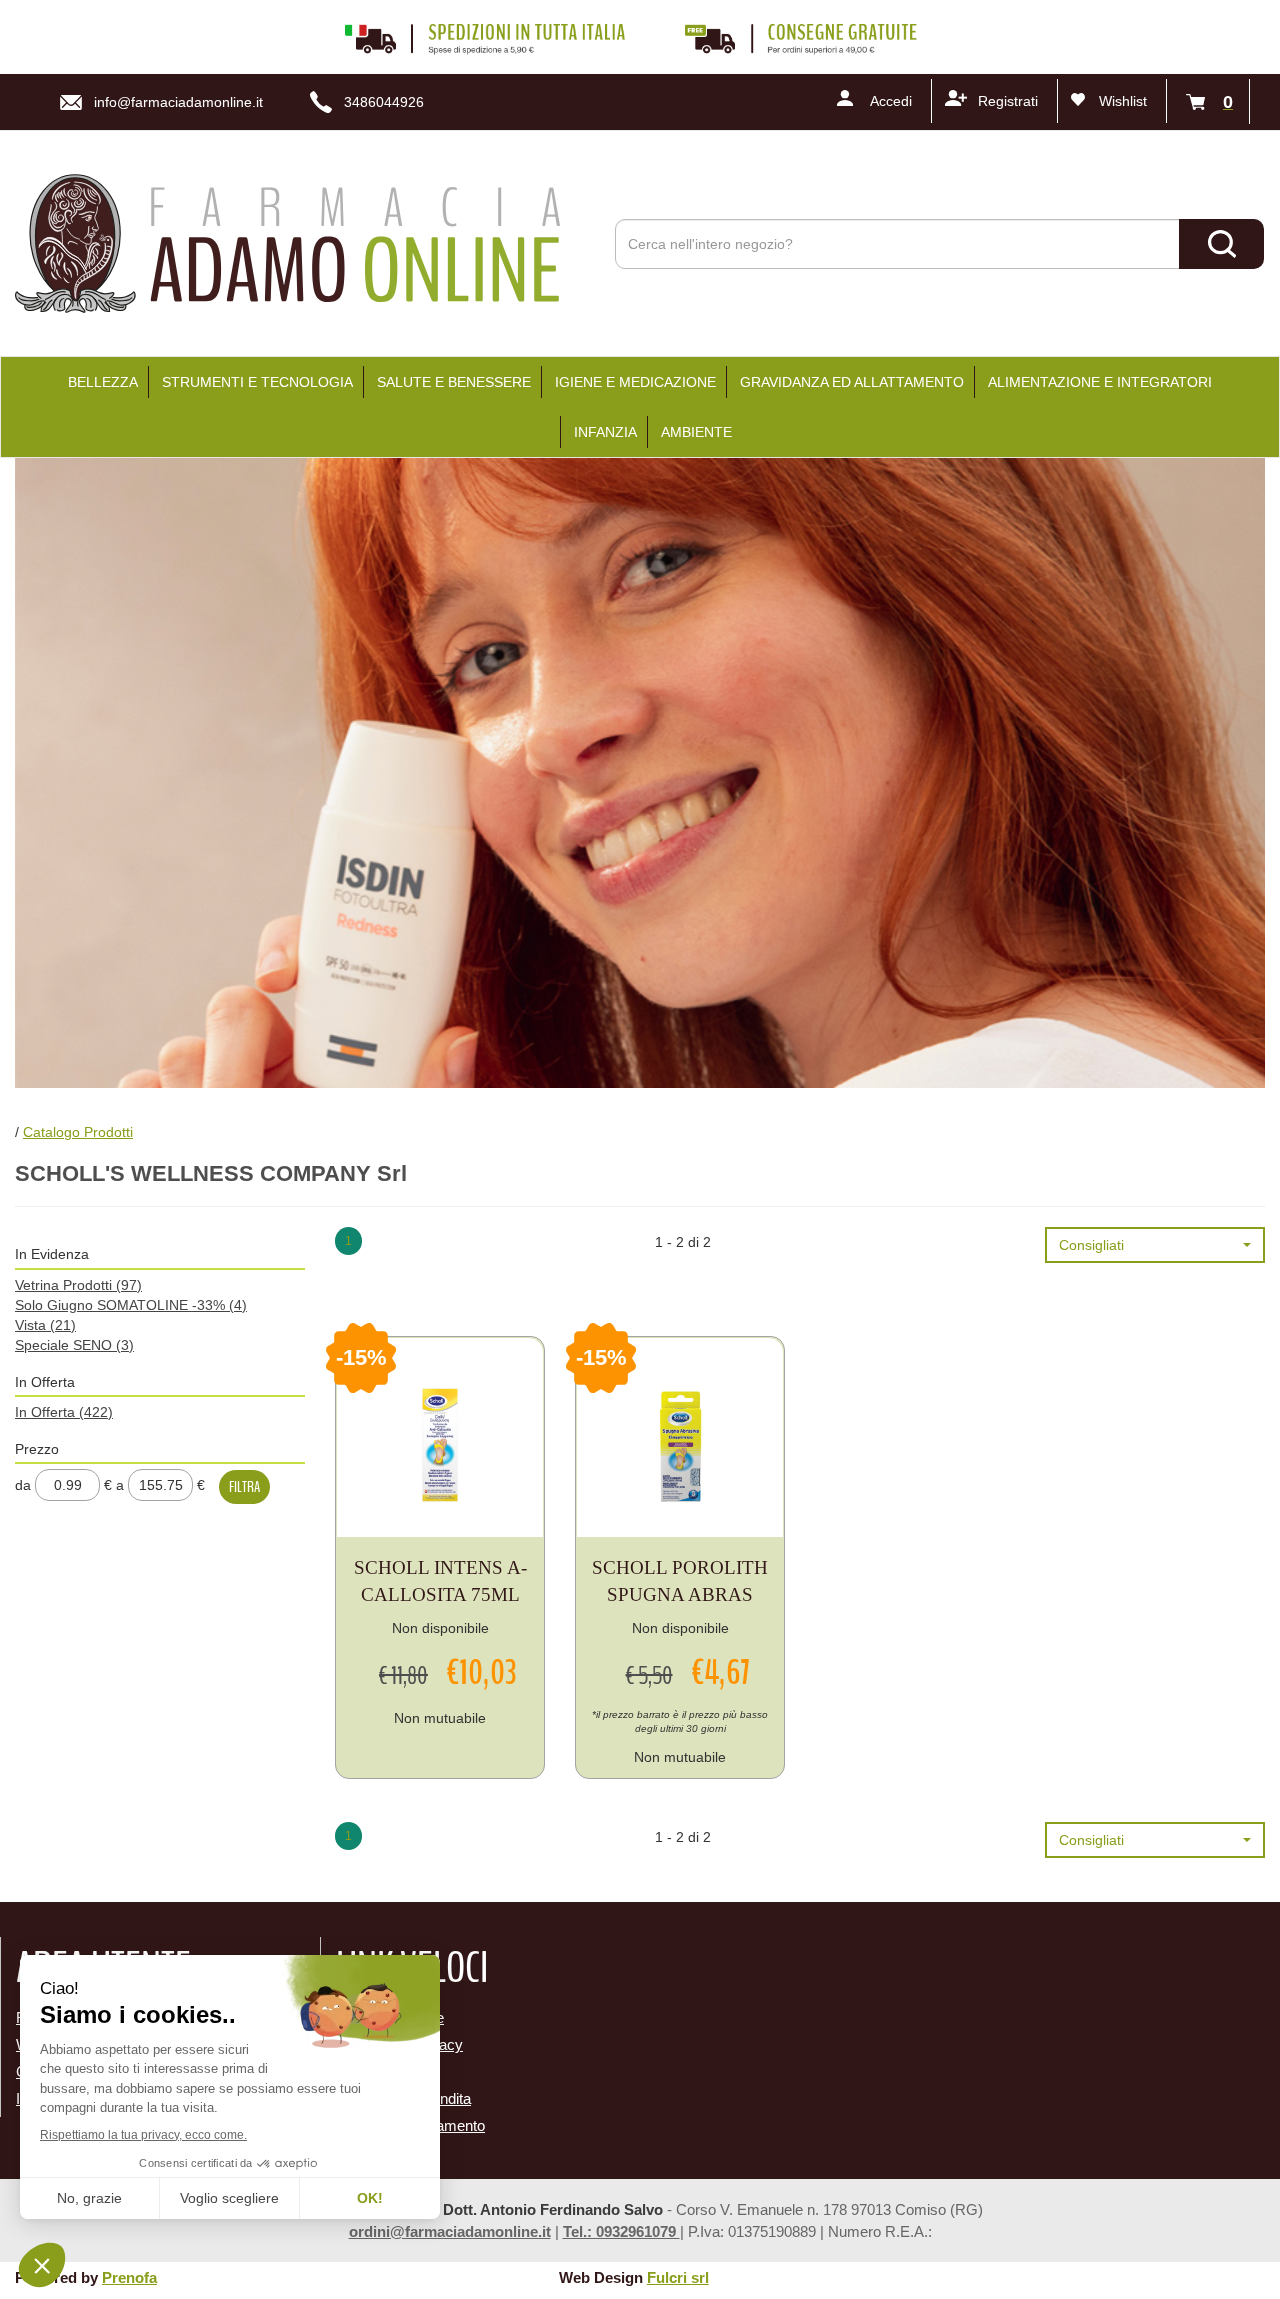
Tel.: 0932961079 (621, 2231)
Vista (45, 1325)
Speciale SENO (74, 1345)
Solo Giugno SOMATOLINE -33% (131, 1305)
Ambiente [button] (696, 432)
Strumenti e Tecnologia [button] (257, 382)
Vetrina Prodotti (78, 1285)
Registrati (1008, 101)
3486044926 (384, 102)
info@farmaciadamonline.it (178, 102)
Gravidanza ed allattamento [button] (852, 382)
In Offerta (64, 1412)
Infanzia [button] (605, 432)
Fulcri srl (678, 2277)
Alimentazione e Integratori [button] (1100, 382)
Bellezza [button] (103, 382)
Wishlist (1123, 101)
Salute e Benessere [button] (454, 382)
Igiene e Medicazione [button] (635, 382)
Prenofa (129, 2277)
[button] (1155, 1245)
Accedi (891, 101)
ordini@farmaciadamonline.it (450, 2231)
